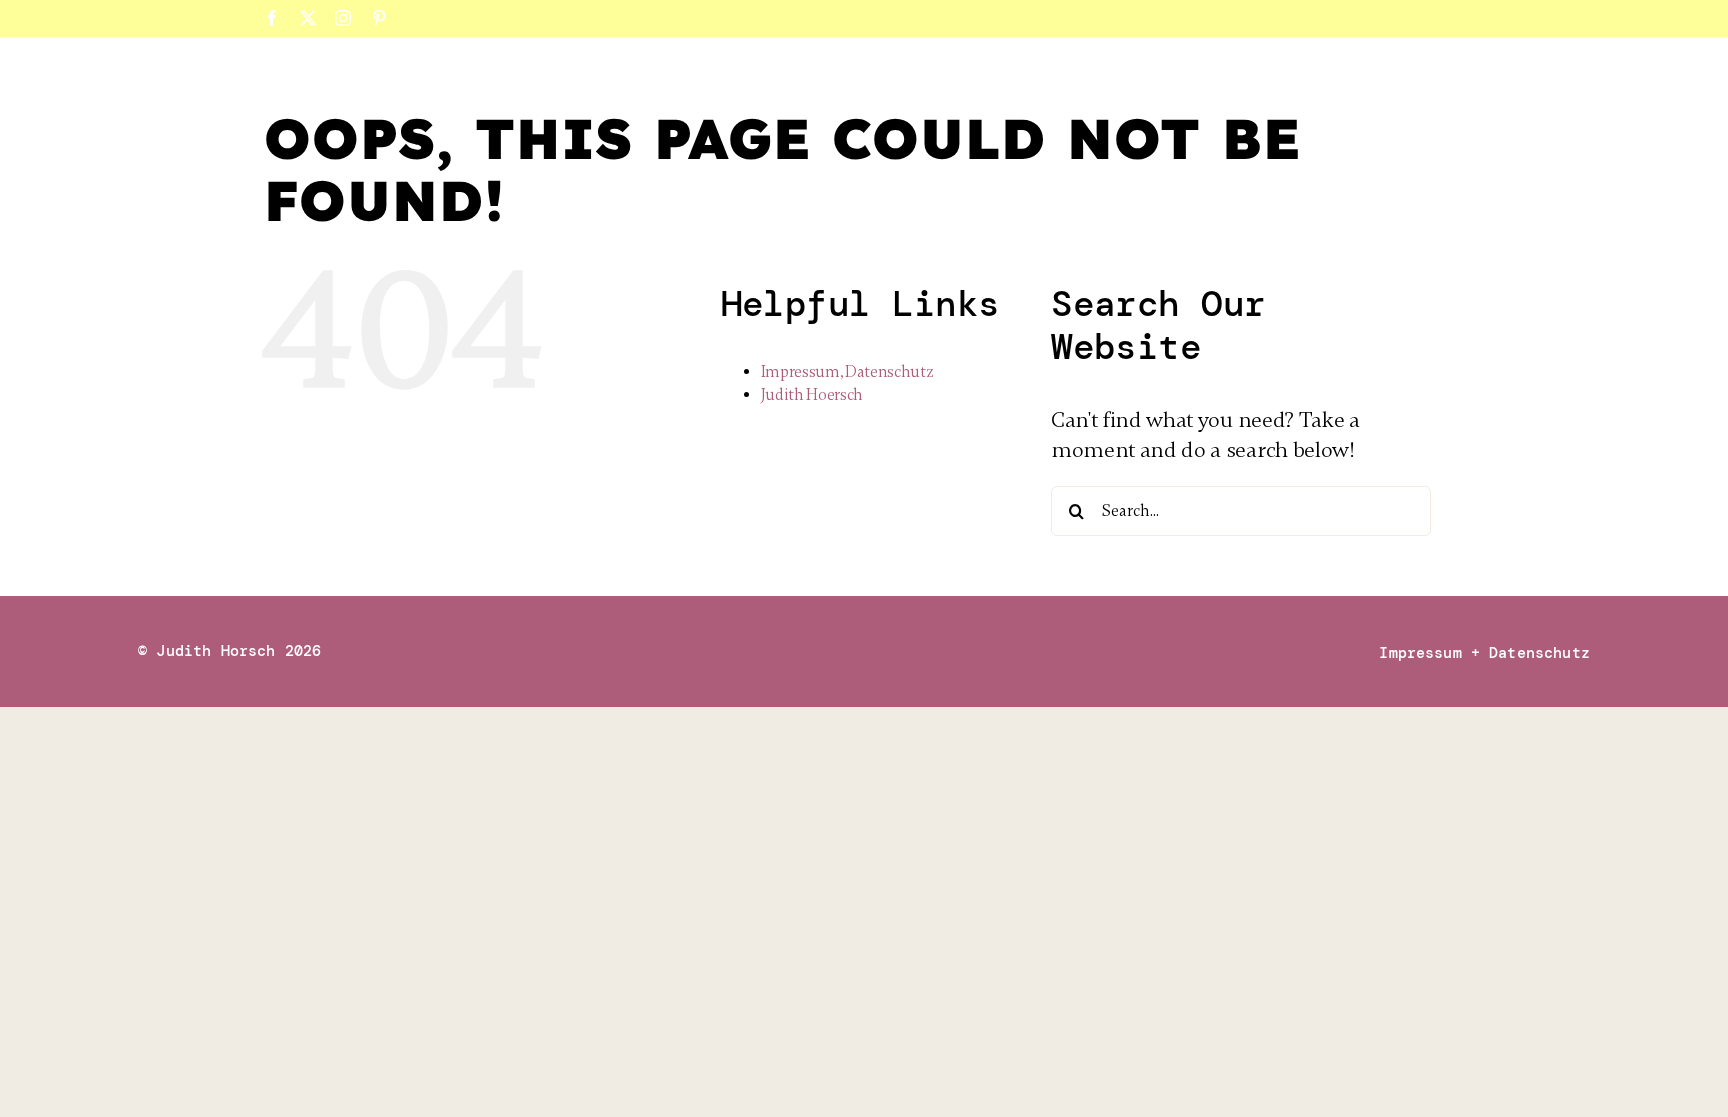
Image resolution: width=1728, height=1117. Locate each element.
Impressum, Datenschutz (847, 372)
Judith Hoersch (812, 395)
